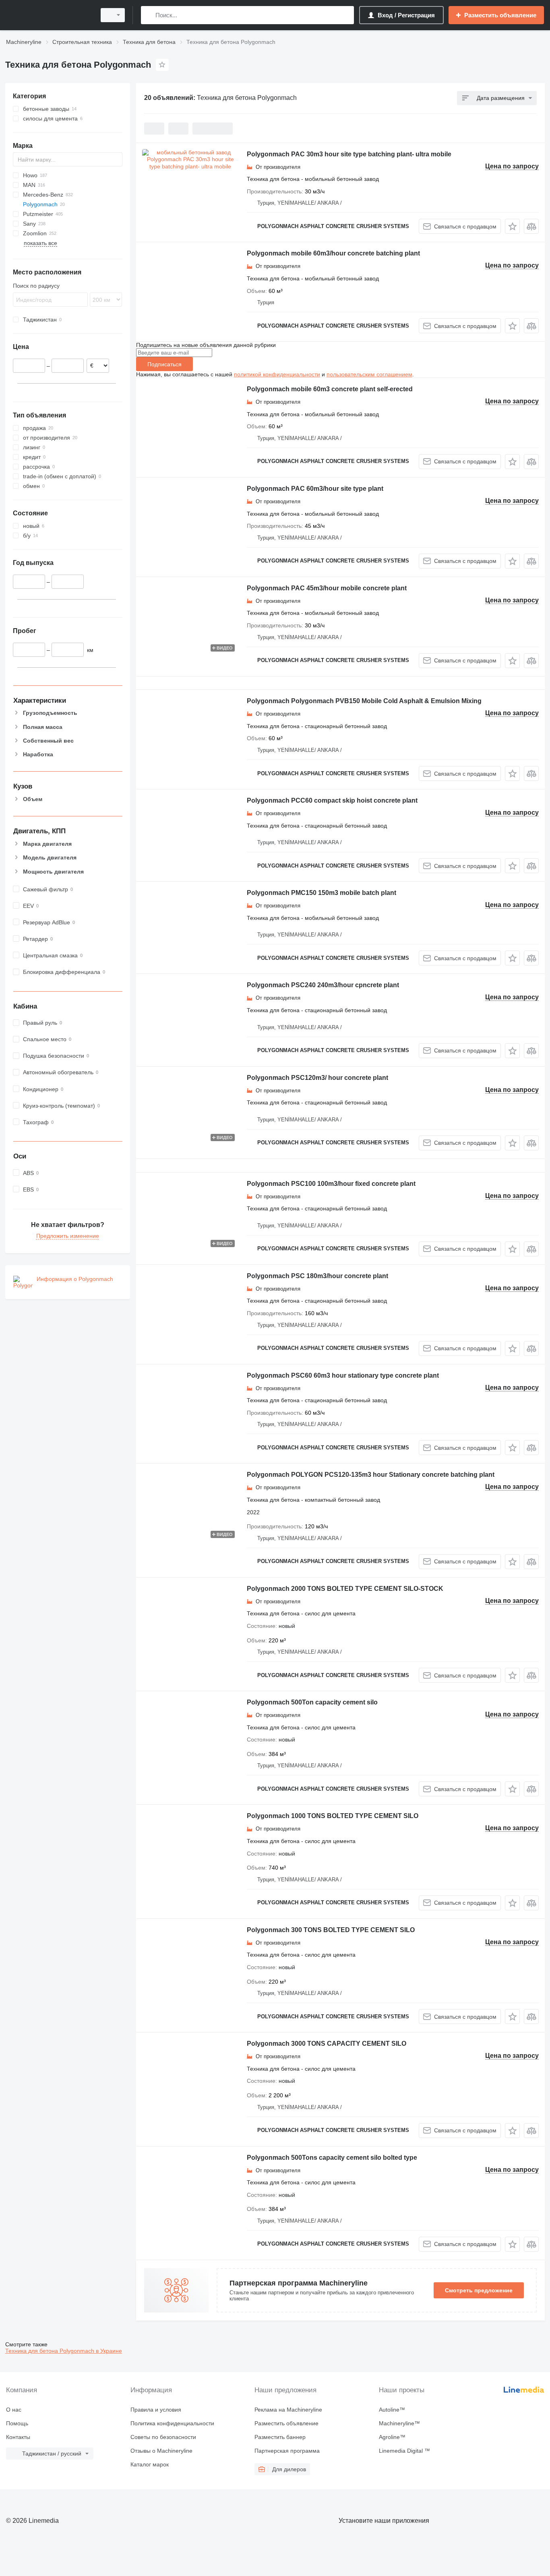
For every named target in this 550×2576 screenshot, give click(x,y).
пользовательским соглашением (369, 374)
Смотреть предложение (479, 2290)
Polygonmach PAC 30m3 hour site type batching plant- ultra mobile (349, 154)
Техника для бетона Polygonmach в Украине (64, 2351)
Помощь (17, 2423)
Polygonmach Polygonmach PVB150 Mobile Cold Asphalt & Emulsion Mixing (364, 701)
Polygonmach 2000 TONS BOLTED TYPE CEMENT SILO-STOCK (345, 1589)
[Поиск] (149, 15)
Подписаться (164, 364)
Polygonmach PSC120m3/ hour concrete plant (317, 1078)
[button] (512, 226)
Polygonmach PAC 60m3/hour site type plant (315, 489)
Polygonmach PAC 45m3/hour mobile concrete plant (327, 588)
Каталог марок (150, 2464)
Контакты (18, 2437)
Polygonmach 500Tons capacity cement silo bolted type (332, 2158)
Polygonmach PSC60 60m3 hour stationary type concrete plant (343, 1375)
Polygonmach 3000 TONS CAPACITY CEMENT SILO (327, 2044)
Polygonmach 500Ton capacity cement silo (312, 1702)
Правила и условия (156, 2410)
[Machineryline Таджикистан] (48, 15)
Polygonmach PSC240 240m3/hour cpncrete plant (323, 985)
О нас (14, 2410)
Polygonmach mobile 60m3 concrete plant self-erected (330, 389)
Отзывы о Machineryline (161, 2451)
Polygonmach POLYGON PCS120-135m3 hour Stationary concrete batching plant (371, 1475)
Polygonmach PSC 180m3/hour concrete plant (317, 1276)
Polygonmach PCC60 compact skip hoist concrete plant (332, 800)
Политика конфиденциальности (172, 2423)
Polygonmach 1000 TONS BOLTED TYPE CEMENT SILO (333, 1816)
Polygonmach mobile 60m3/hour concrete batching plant (333, 253)
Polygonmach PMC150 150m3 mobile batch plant (322, 893)
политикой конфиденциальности (277, 374)
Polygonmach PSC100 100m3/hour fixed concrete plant (331, 1184)
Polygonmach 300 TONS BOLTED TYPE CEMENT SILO (331, 1930)
